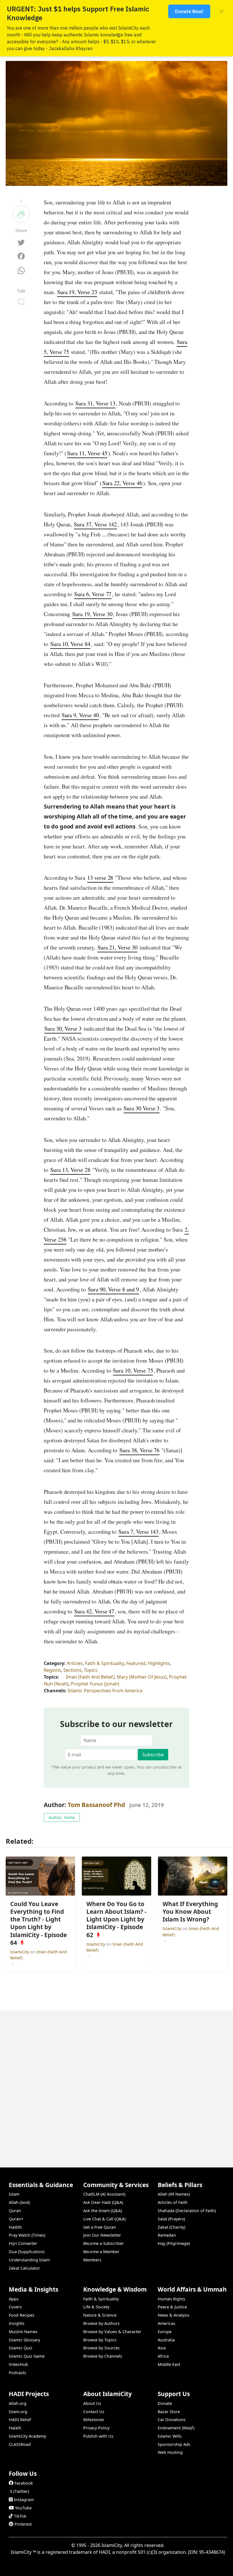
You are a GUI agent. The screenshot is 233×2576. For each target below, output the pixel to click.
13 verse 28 (100, 878)
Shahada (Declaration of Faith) (187, 2211)
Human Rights (171, 2299)
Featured (136, 1663)
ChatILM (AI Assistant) (104, 2194)
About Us (92, 2403)
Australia (166, 2340)
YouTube (23, 2508)
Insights (17, 2323)
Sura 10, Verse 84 (70, 644)
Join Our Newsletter (102, 2235)
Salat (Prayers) (171, 2219)
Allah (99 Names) (174, 2194)
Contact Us (94, 2412)
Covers (15, 2307)
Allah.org (18, 2403)
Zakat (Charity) (171, 2227)
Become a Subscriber (104, 2243)
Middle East (169, 2364)
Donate (165, 2403)
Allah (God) (19, 2202)
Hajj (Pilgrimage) (174, 2243)
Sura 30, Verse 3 (63, 1028)
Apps (14, 2299)
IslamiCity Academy (27, 2436)
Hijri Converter (23, 2243)
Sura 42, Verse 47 (94, 1611)
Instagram (24, 2500)
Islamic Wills (170, 2436)
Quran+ (16, 2219)
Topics (91, 1670)
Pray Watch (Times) (27, 2235)
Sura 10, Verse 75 (133, 1370)
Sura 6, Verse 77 (93, 594)
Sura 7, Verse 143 (139, 1532)
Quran (15, 2211)
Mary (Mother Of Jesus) (142, 1677)
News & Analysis (173, 2315)
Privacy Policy (96, 2428)
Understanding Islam (29, 2260)
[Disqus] (116, 2081)
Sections (72, 1670)
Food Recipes (22, 2315)
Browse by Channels (103, 2356)
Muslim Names (23, 2332)
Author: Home (62, 1817)
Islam (14, 2194)
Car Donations (172, 2420)
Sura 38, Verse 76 (139, 1450)
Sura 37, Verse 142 (95, 524)
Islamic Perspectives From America (105, 1691)
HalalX (15, 2428)
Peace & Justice (172, 2307)
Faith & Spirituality (104, 1663)
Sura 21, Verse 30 (117, 947)
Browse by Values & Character (112, 2332)
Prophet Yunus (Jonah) (95, 1684)
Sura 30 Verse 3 (142, 1108)
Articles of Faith (173, 2202)
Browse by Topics (100, 2340)
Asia (162, 2348)
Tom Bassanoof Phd (96, 1805)
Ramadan (167, 2235)
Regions (52, 1670)
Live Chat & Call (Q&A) (104, 2219)
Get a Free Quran (100, 2227)
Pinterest (23, 2524)
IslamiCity (20, 1952)
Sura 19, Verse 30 (92, 614)
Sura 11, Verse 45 (87, 453)
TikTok (20, 2516)
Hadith (15, 2227)
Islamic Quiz (21, 2348)
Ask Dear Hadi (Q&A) (103, 2202)
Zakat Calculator (24, 2268)
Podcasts (17, 2373)
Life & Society (96, 2307)
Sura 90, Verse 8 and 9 (113, 1289)
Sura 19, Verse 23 (77, 292)
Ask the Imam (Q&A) (103, 2211)
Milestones (94, 2420)
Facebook (24, 2483)
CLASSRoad (20, 2444)
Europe (165, 2332)
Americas (167, 2323)
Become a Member (101, 2252)
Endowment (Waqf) (176, 2428)
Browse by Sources (101, 2348)
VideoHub (18, 2364)
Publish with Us (98, 2436)
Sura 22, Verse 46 (122, 483)
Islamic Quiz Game (27, 2356)
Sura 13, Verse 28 (70, 1170)
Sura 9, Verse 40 (80, 715)
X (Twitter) (19, 2491)
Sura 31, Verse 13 (95, 403)
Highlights (159, 1663)
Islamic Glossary (24, 2340)
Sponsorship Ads (174, 2444)
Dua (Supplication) (27, 2252)
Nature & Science (100, 2315)
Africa (163, 2356)
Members (92, 2260)
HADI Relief (20, 2420)
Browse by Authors (101, 2323)
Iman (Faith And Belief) (90, 1677)
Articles (75, 1663)
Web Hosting (170, 2452)
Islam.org (18, 2412)
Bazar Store (169, 2412)
